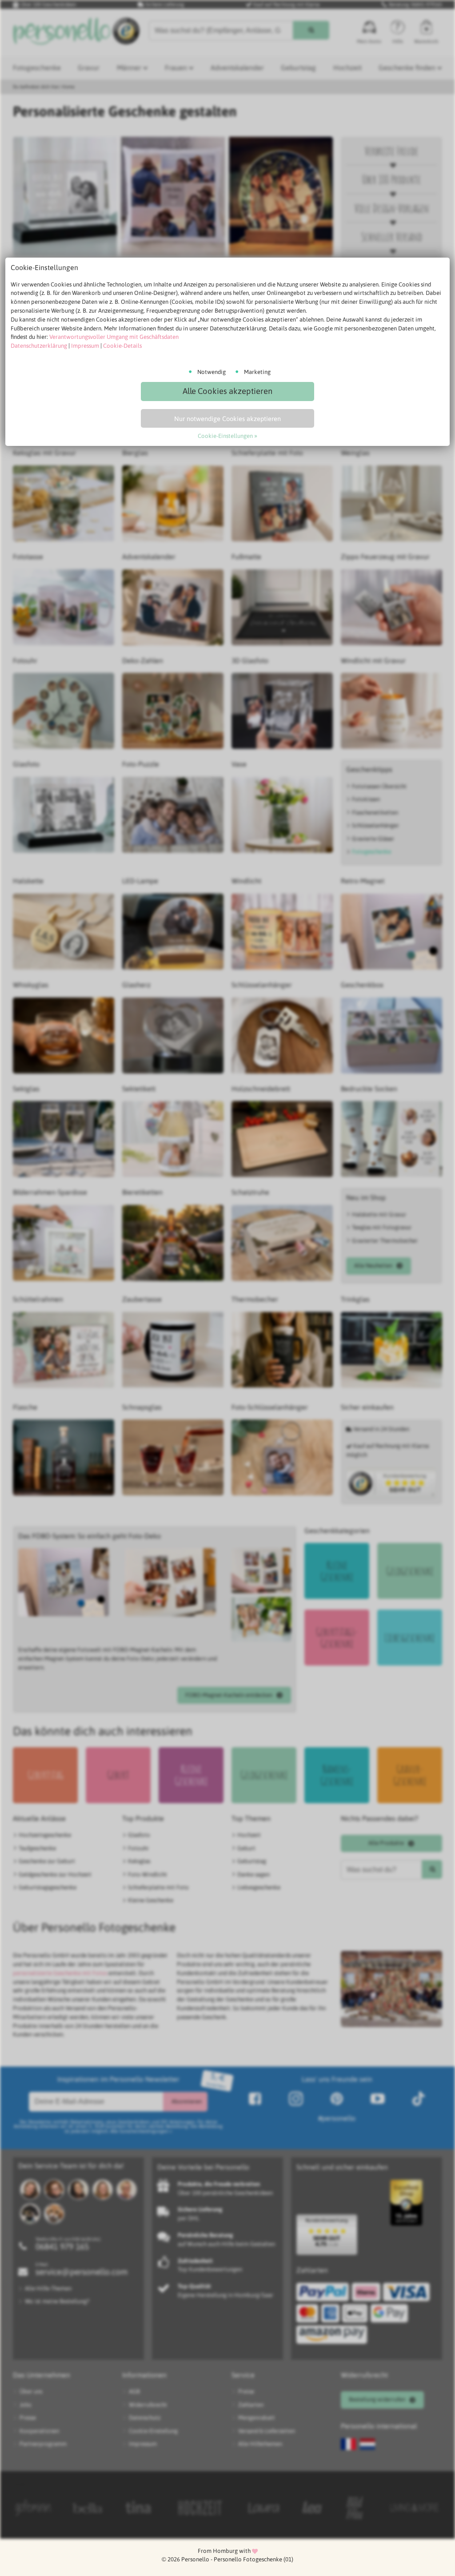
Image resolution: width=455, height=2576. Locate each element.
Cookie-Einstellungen (225, 436)
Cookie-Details (122, 346)
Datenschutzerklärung (39, 346)
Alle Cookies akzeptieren (227, 391)
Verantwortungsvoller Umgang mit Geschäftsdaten (114, 337)
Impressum (85, 346)
